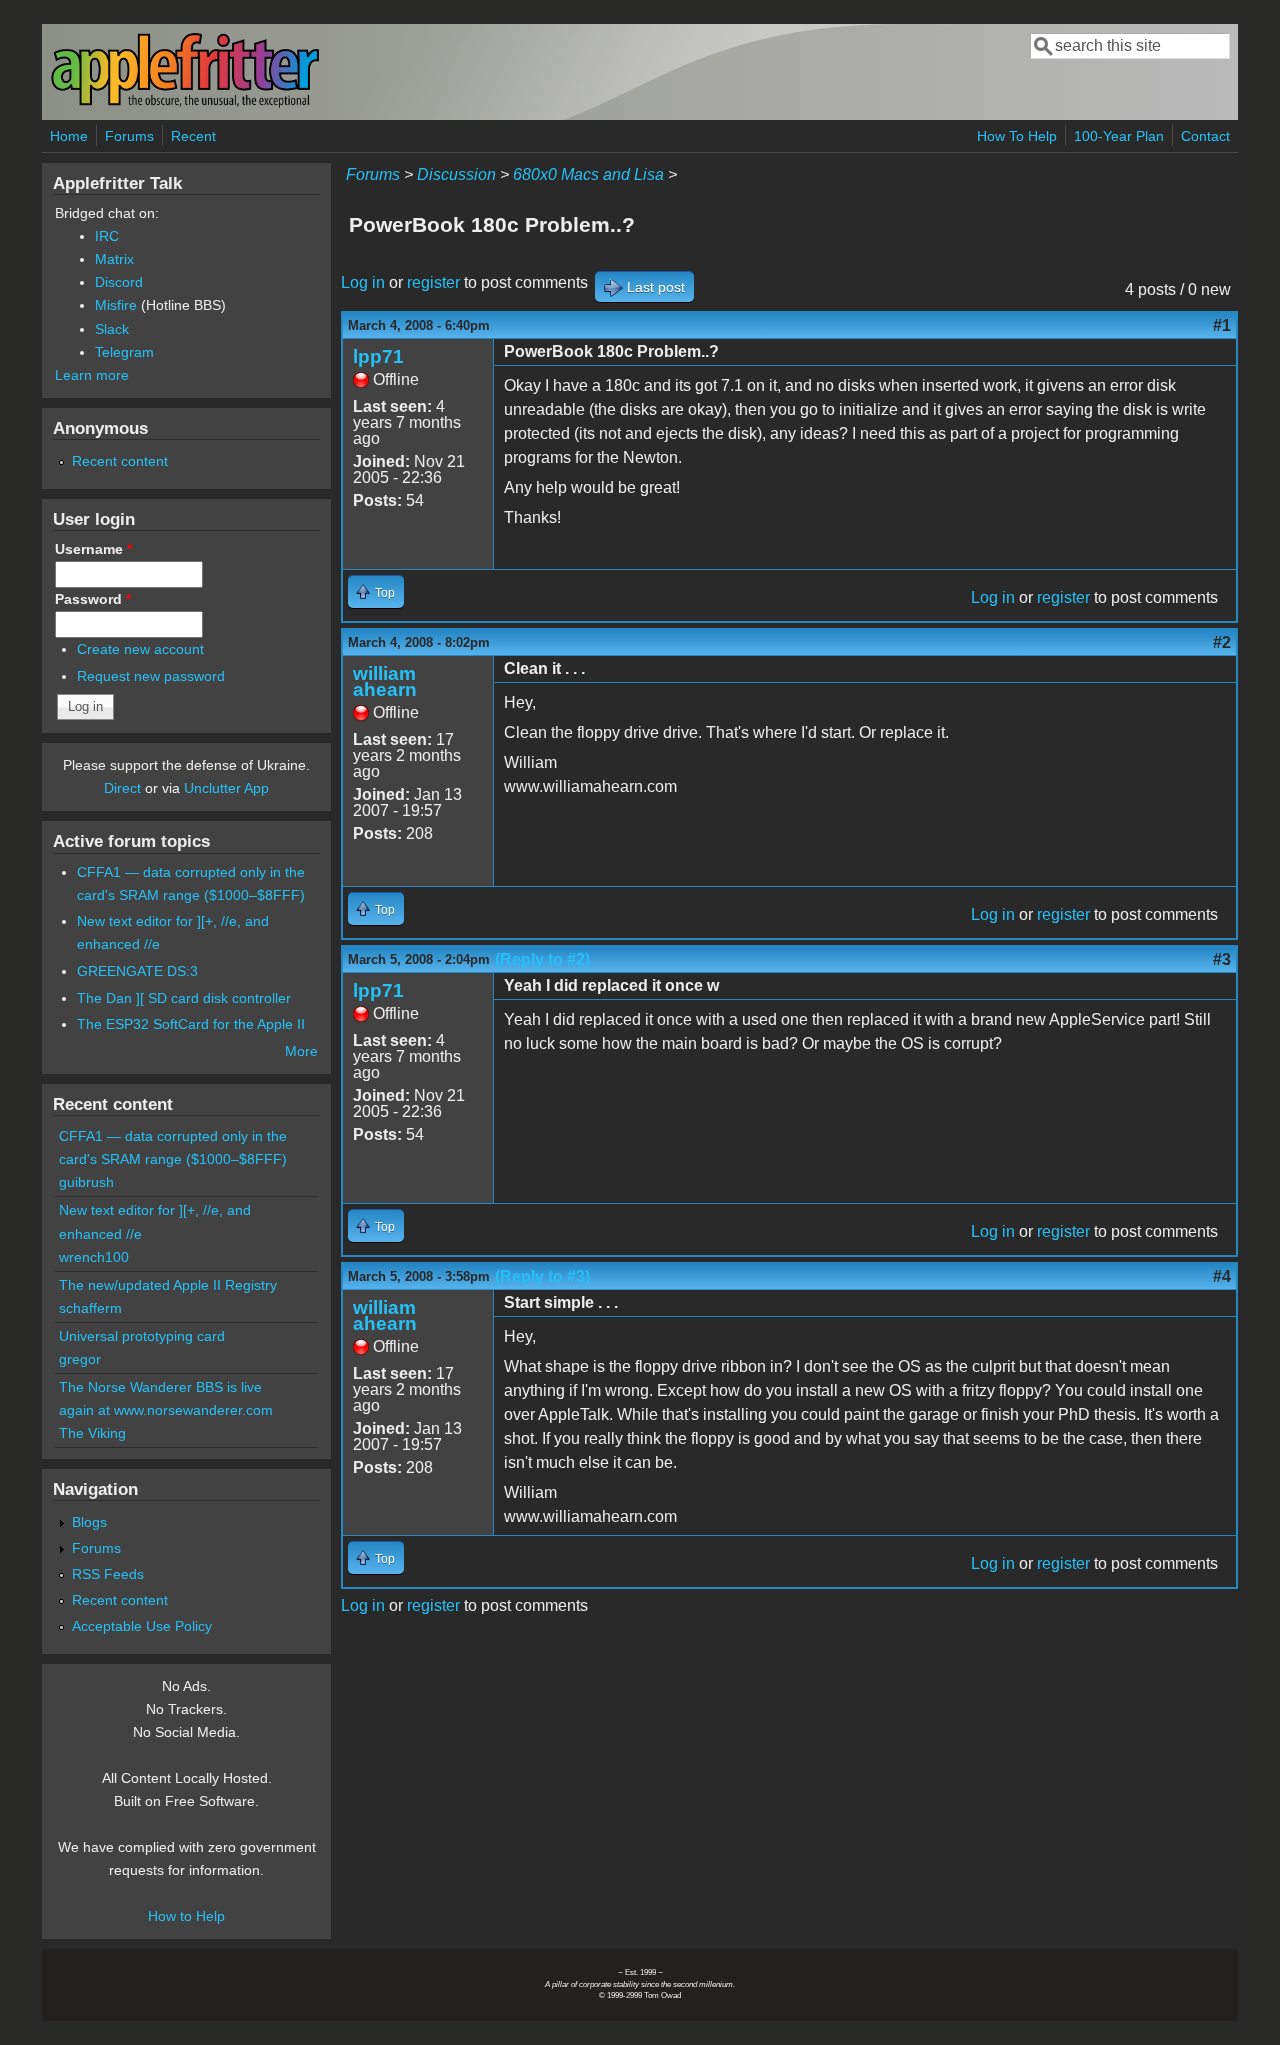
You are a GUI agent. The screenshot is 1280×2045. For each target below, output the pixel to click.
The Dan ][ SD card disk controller (184, 998)
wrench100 (94, 1257)
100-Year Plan (1119, 136)
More (301, 1051)
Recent (193, 136)
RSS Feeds (108, 1574)
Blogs (89, 1522)
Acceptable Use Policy (142, 1626)
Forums (129, 136)
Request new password (151, 676)
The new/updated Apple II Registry (168, 1285)
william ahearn (385, 681)
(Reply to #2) (542, 959)
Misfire (116, 305)
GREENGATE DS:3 (137, 971)
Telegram (124, 352)
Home (69, 136)
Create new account (140, 649)
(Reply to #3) (542, 1276)
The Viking (92, 1433)
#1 (1222, 325)
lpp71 (378, 356)
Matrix (114, 259)
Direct (122, 788)
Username (93, 549)
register (433, 282)
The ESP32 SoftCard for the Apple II (191, 1024)
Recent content (120, 461)
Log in (363, 282)
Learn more (92, 375)
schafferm (90, 1308)
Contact (1205, 136)
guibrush (86, 1182)
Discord (119, 282)
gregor (80, 1359)
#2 (1222, 642)
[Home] (185, 103)
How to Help (186, 1916)
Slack (112, 329)
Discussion (456, 174)
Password (93, 599)
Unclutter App (226, 788)
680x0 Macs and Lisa (588, 174)
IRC (107, 236)
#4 (1222, 1276)
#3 (1222, 959)
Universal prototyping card (142, 1336)
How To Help (1017, 136)
